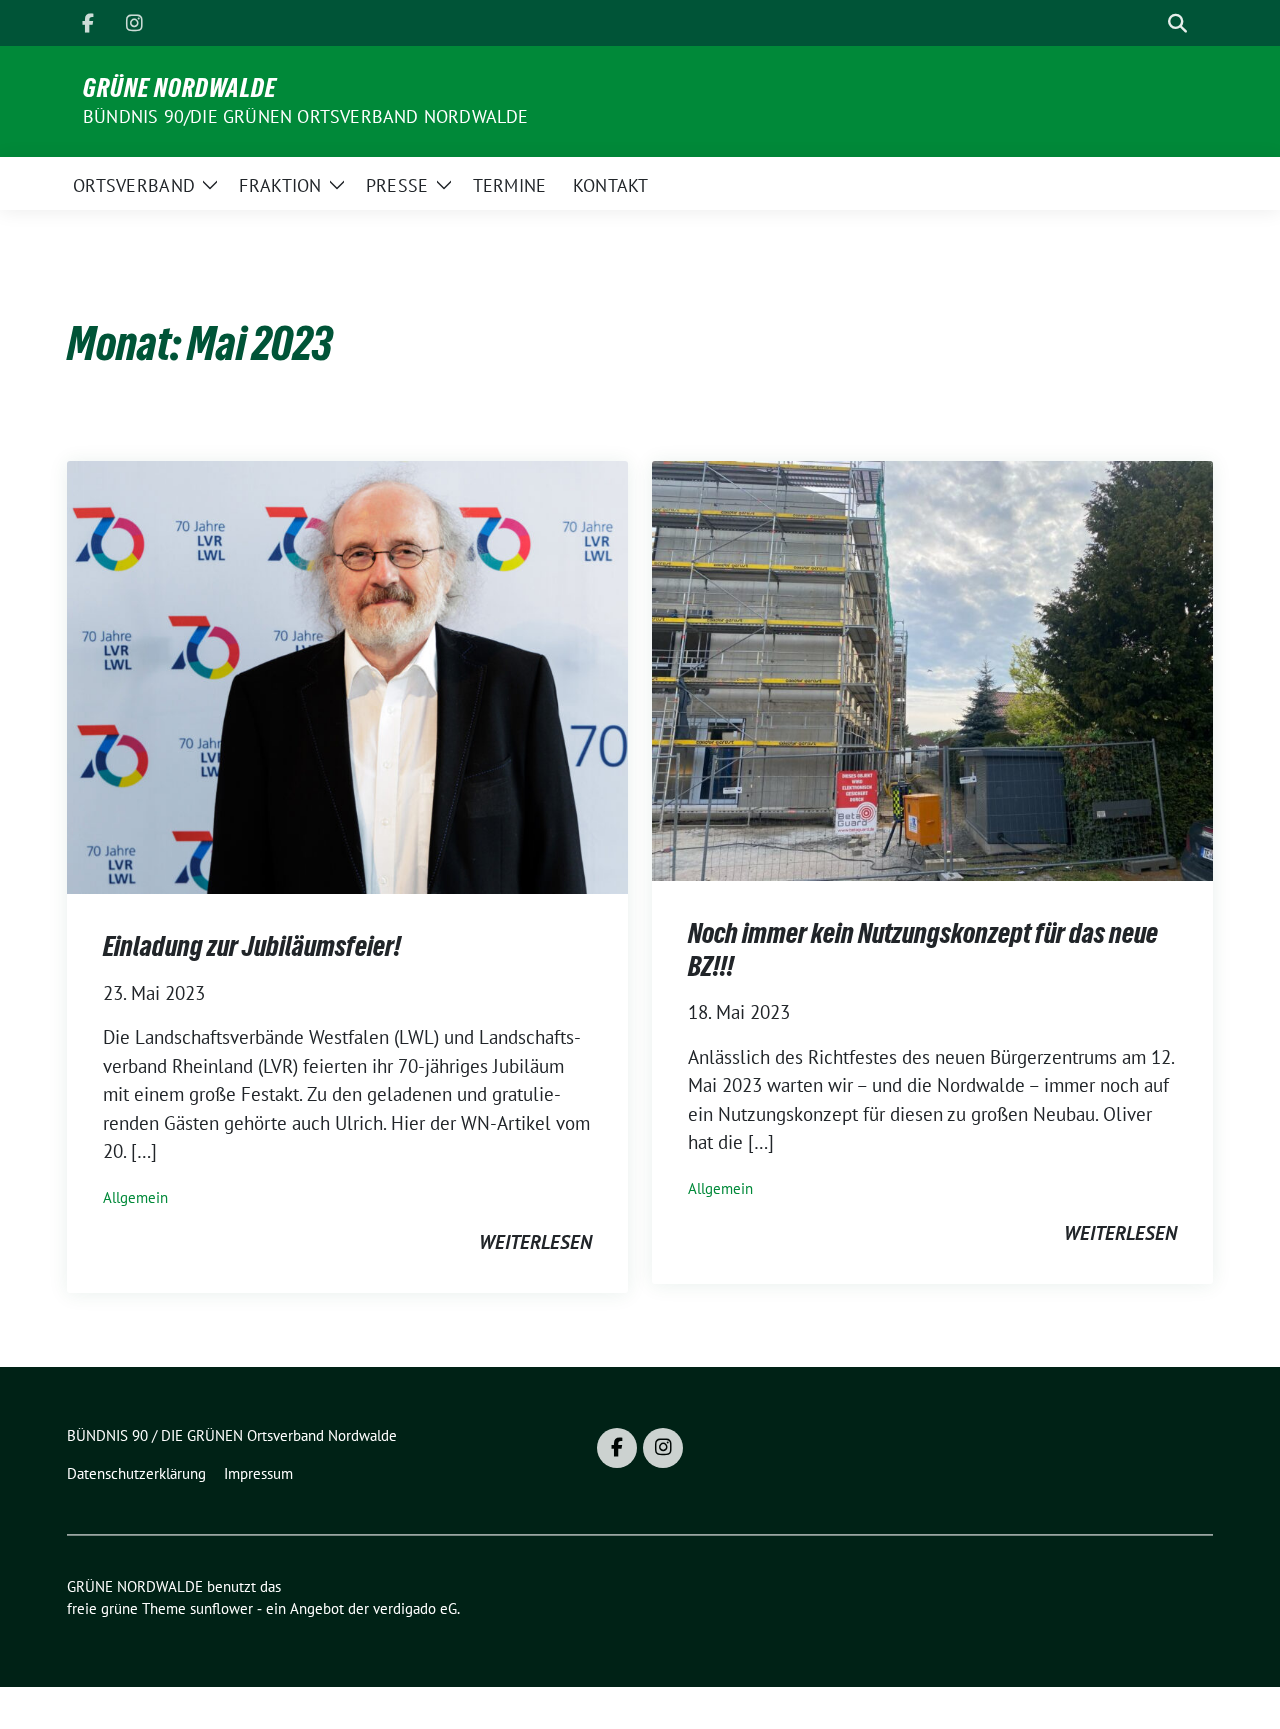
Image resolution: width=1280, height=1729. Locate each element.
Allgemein (135, 1197)
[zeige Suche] (1177, 23)
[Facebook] (88, 23)
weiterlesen (535, 1242)
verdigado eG (415, 1608)
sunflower (221, 1608)
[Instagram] (134, 23)
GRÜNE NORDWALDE (180, 88)
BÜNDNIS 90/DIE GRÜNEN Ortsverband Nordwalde (306, 116)
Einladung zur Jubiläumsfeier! (252, 946)
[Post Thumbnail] (347, 675)
